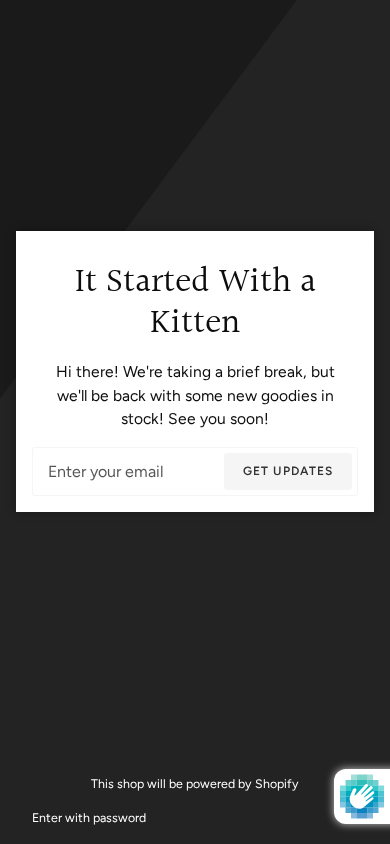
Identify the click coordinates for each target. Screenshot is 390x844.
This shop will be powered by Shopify (195, 783)
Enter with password (89, 817)
